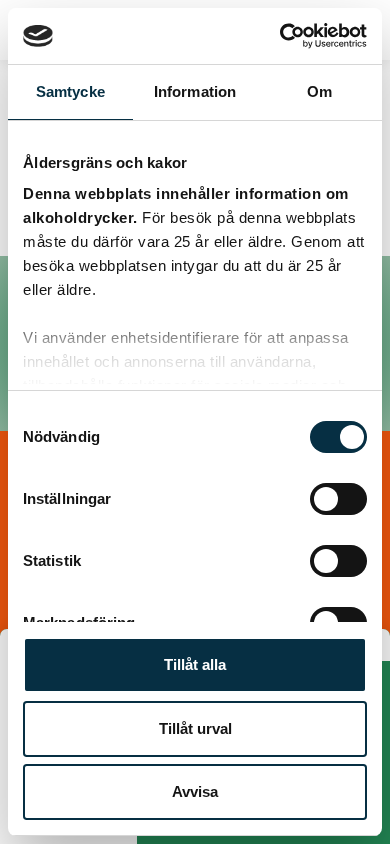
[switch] (338, 499)
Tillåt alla (195, 664)
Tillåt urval (195, 728)
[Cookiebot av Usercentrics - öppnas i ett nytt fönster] (280, 36)
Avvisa (195, 791)
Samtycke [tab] (70, 91)
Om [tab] (319, 91)
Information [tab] (195, 91)
